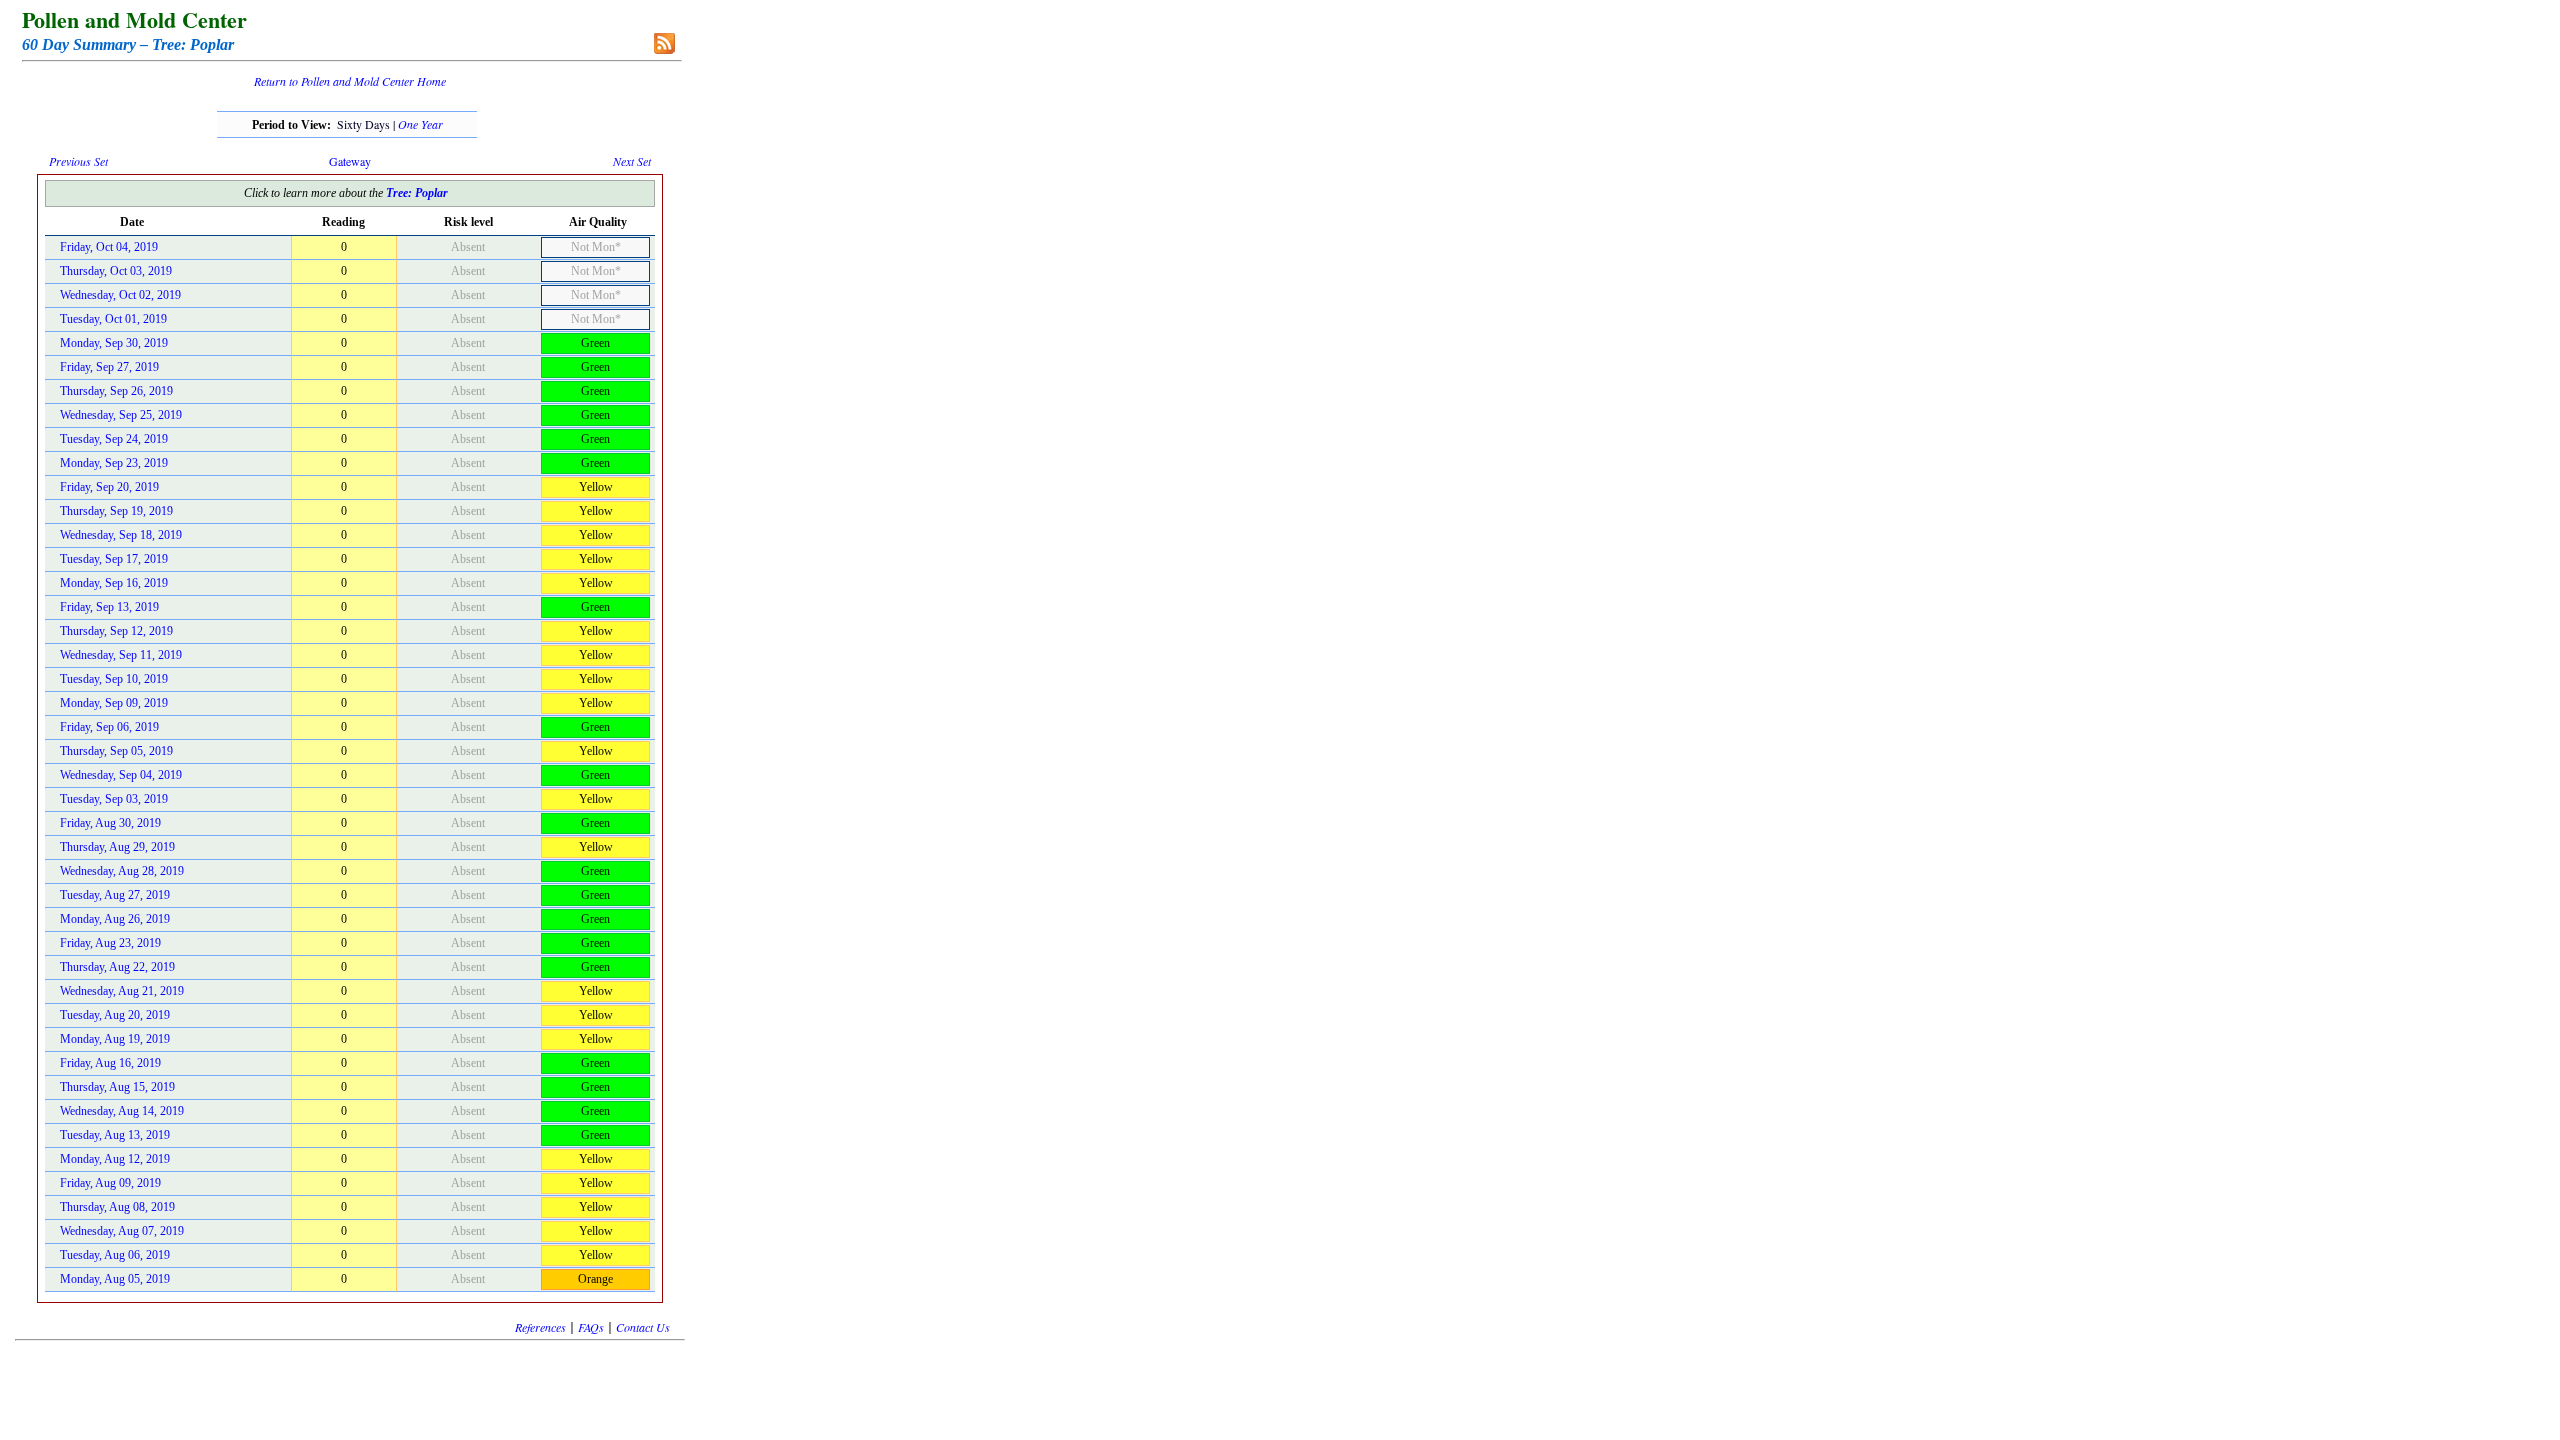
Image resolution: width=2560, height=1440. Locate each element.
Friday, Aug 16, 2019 (110, 1063)
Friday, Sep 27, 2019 (109, 367)
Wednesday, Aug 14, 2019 (122, 1111)
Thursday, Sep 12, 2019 (116, 631)
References (540, 1327)
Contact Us (643, 1327)
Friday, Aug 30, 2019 (110, 823)
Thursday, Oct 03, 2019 (116, 271)
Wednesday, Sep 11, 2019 (121, 655)
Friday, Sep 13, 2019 (109, 607)
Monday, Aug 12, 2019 (115, 1159)
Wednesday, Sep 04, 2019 (121, 775)
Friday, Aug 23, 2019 (110, 943)
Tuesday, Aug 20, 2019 (115, 1015)
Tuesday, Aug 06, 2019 (115, 1255)
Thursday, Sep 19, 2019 (116, 511)
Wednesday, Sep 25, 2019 (121, 415)
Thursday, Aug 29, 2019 (117, 847)
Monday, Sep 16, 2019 (114, 583)
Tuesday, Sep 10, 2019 (114, 679)
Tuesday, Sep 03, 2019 (114, 799)
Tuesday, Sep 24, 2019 (114, 439)
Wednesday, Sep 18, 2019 (121, 535)
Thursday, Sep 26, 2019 (116, 391)
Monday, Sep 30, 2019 (114, 343)
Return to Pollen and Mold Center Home (350, 81)
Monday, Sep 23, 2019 (114, 463)
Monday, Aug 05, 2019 (115, 1279)
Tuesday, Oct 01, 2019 (113, 319)
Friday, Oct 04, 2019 (109, 247)
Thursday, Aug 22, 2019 (117, 967)
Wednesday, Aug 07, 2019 (122, 1231)
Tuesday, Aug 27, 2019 (115, 895)
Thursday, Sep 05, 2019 (116, 751)
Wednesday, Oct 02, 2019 (120, 295)
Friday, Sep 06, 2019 (109, 727)
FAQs (591, 1327)
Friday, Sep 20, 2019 (109, 487)
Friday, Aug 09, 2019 (110, 1183)
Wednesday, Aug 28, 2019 (122, 871)
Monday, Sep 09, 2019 (114, 703)
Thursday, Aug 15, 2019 (117, 1087)
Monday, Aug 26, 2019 (115, 919)
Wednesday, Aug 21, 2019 (122, 991)
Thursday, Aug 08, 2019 (117, 1207)
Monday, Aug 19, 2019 (115, 1039)
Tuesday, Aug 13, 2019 (115, 1135)
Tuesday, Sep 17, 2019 (114, 559)
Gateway (350, 161)
